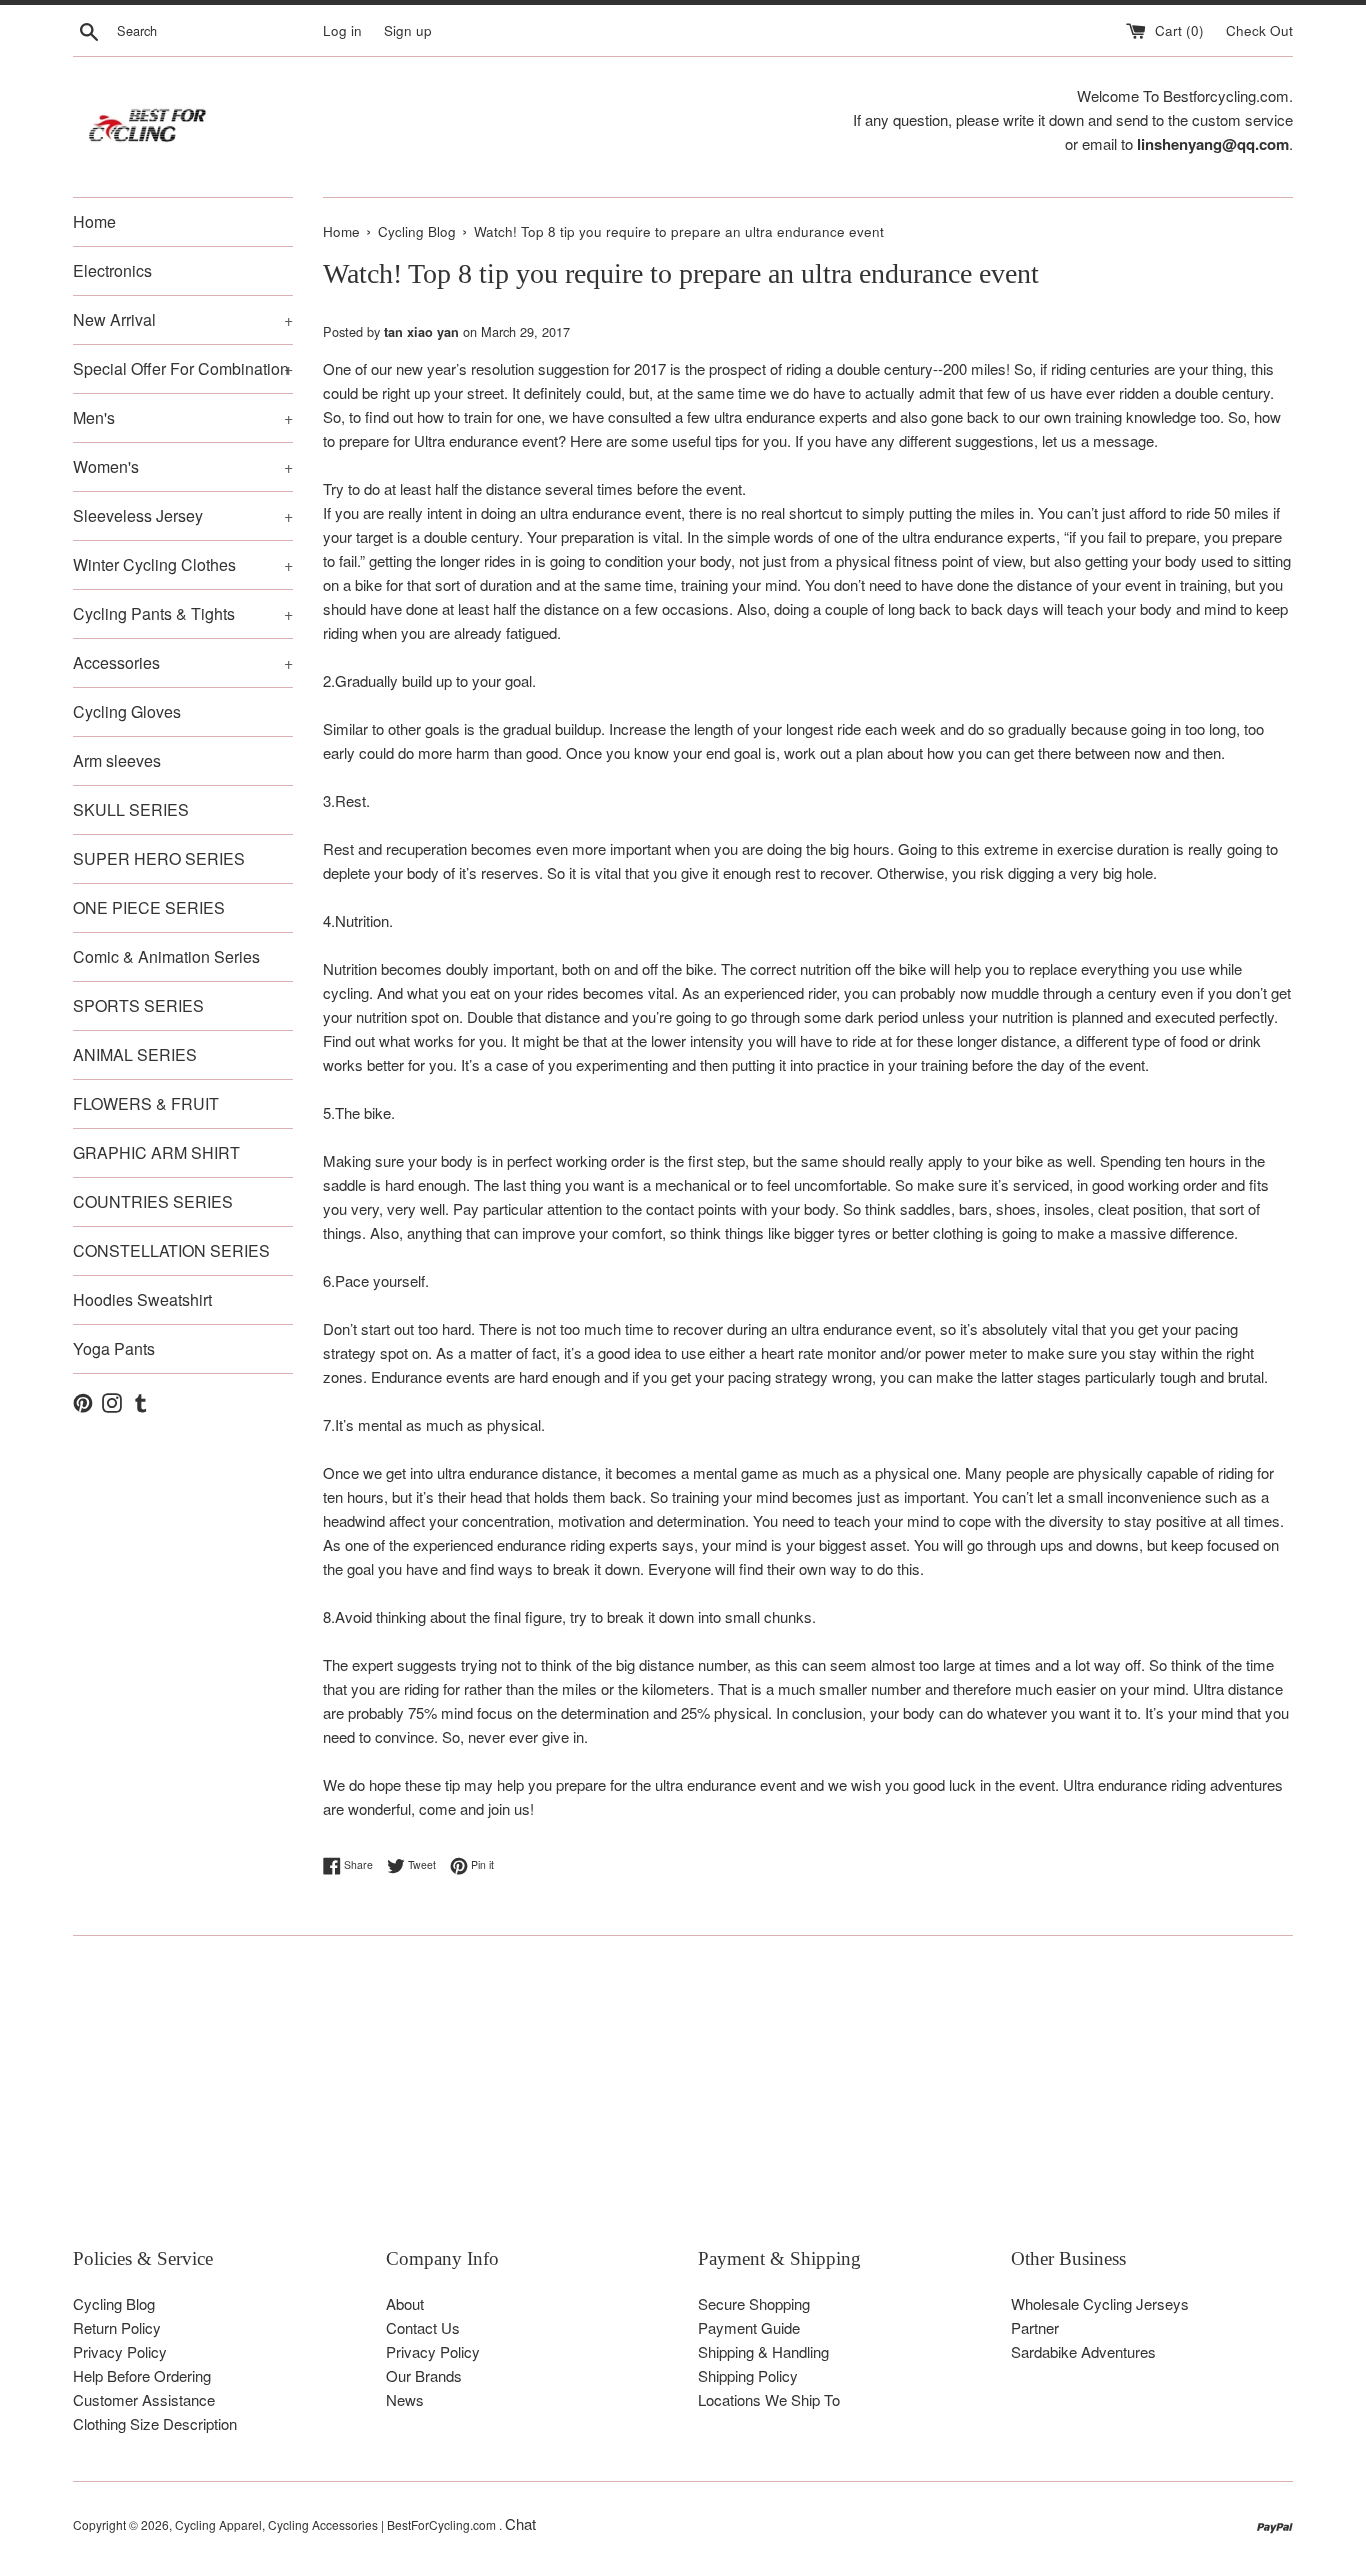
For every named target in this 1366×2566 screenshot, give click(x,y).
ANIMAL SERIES (135, 1054)
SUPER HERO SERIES (159, 858)
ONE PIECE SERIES (149, 907)
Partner (1035, 2327)
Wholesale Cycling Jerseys (1100, 2303)
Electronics (112, 270)
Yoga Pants (114, 1348)
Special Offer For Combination (183, 368)
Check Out (1259, 30)
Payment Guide (749, 2327)
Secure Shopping (754, 2303)
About (405, 2303)
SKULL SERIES (131, 809)
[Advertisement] (673, 2106)
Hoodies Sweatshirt (142, 1299)
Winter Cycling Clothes (183, 564)
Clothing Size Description (155, 2423)
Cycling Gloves (127, 711)
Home (94, 221)
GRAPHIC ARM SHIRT (156, 1152)
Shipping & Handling (763, 2351)
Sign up (408, 30)
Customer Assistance (144, 2399)
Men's (183, 417)
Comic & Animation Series (166, 956)
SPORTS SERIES (138, 1005)
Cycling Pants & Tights (183, 613)
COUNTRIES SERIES (153, 1201)
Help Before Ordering (142, 2375)
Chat (520, 2523)
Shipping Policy (748, 2375)
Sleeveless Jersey (183, 515)
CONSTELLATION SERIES (171, 1250)
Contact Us (423, 2327)
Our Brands (424, 2375)
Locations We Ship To (769, 2399)
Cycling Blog (114, 2303)
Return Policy (117, 2327)
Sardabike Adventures (1083, 2351)
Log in (342, 30)
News (405, 2399)
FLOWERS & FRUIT (146, 1103)
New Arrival (183, 319)
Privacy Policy (120, 2351)
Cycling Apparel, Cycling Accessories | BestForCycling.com (337, 2524)
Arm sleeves (117, 760)
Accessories (183, 662)
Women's (183, 466)
